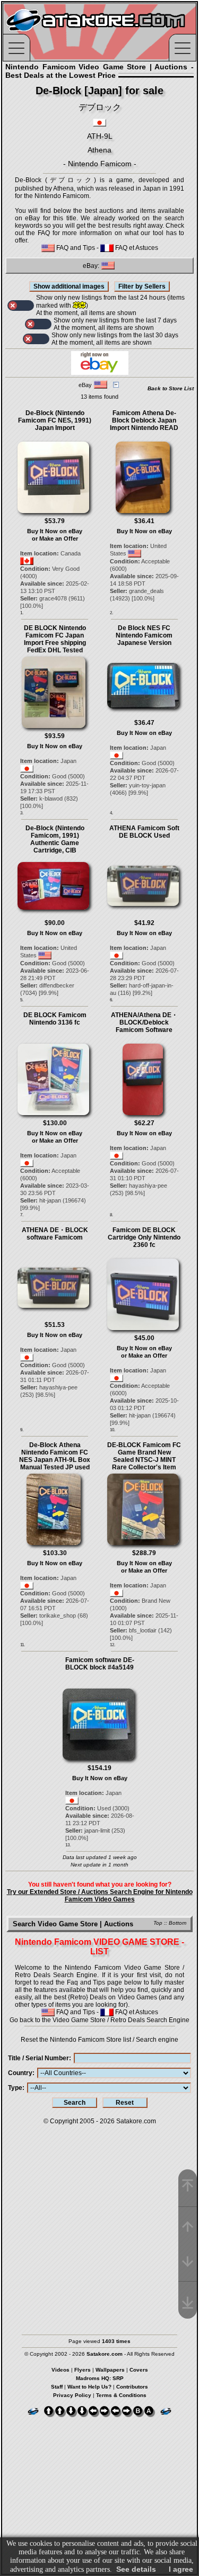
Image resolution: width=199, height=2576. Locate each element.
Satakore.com (136, 2121)
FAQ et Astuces (136, 248)
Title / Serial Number (38, 2058)
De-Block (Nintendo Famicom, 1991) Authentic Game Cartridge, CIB (55, 839)
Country (20, 2073)
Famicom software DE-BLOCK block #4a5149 (100, 1664)
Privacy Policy (72, 2395)
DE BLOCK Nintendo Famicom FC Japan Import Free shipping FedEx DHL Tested (55, 639)
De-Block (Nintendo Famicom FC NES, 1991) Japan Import (55, 420)
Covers (139, 2370)
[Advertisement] (99, 2225)
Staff (57, 2387)
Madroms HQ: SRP (100, 2378)
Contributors (132, 2387)
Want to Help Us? (89, 2387)
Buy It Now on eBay (55, 531)
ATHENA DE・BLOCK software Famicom (55, 1234)
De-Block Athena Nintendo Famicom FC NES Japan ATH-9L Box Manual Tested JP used (55, 1456)
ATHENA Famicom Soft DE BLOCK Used (144, 832)
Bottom (178, 1923)
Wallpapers (110, 2370)
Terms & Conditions (121, 2395)
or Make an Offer (55, 538)
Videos (60, 2370)
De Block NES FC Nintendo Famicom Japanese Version (144, 635)
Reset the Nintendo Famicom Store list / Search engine (99, 2040)
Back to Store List (171, 388)
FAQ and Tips (75, 248)
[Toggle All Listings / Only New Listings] (21, 306)
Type (15, 2088)
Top (158, 1923)
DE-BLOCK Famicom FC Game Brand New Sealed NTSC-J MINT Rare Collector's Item (144, 1456)
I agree (181, 2569)
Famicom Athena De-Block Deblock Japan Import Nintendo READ (144, 420)
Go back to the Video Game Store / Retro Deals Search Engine (99, 2020)
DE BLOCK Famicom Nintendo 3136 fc (55, 1019)
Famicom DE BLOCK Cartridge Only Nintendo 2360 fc (144, 1237)
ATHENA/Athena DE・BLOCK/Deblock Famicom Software (144, 1022)
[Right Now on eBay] (100, 373)
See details (136, 2569)
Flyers (83, 2370)
